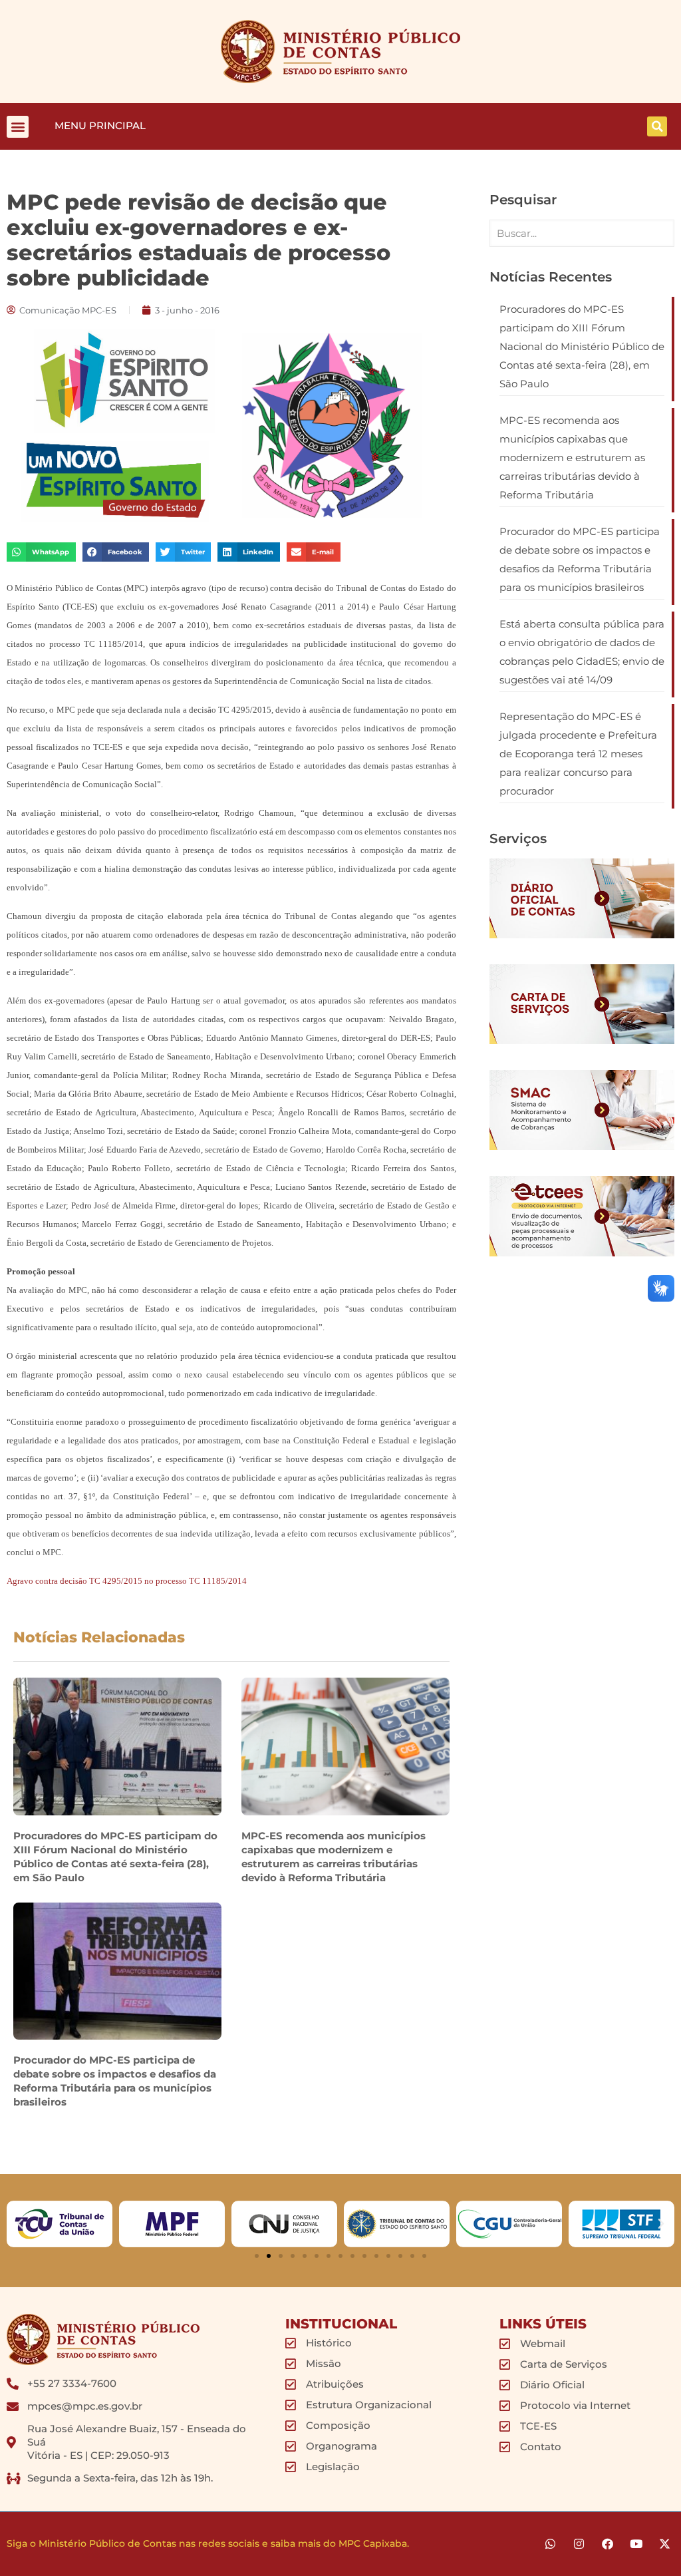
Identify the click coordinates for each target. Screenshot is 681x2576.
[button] (18, 127)
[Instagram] (579, 2544)
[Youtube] (636, 2544)
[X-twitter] (665, 2544)
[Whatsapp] (550, 2544)
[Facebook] (608, 2544)
